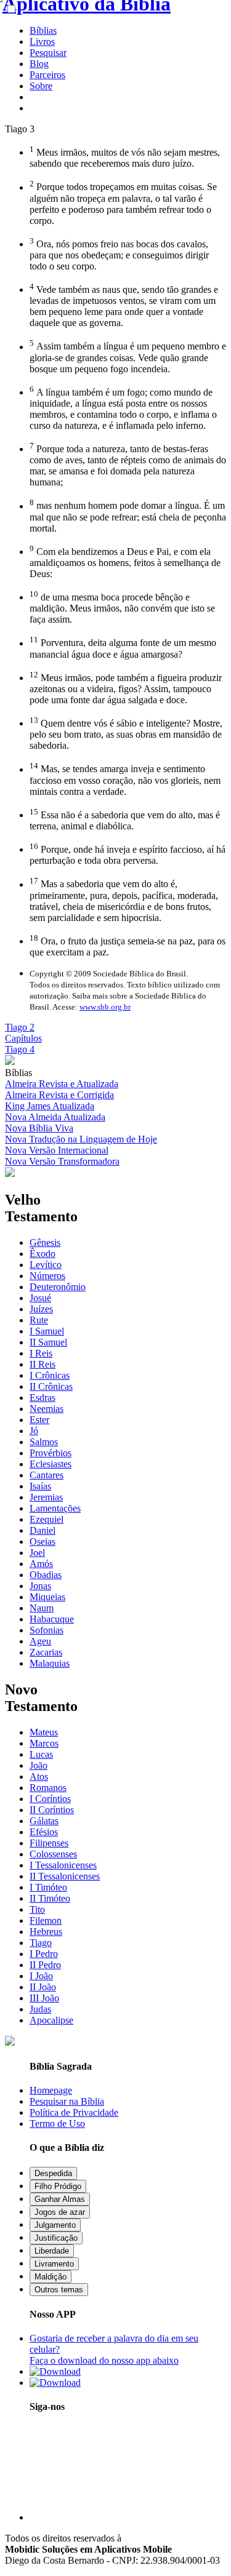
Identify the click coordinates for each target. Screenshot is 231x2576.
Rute (39, 1320)
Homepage (51, 2090)
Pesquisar (48, 53)
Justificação (56, 2238)
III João (44, 1998)
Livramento (54, 2264)
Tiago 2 (20, 1027)
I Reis (41, 1353)
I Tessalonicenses (63, 1865)
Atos (39, 1776)
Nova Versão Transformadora (62, 1161)
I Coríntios (50, 1799)
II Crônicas (51, 1386)
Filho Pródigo (58, 2186)
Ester (39, 1420)
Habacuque (52, 1619)
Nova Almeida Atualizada (55, 1117)
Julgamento (55, 2225)
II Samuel (48, 1342)
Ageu (40, 1641)
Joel (37, 1553)
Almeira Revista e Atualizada (62, 1084)
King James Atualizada (50, 1106)
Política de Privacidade (74, 2112)
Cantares (47, 1475)
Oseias (43, 1541)
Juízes (41, 1309)
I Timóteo (48, 1887)
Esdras (43, 1398)
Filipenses (49, 1843)
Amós (41, 1564)
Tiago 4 (20, 1049)
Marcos (44, 1743)
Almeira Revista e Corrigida (59, 1095)
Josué (40, 1298)
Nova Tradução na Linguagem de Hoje (81, 1139)
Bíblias (43, 30)
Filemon (46, 1920)
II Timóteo (50, 1898)
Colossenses (53, 1854)
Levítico (46, 1265)
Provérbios (51, 1453)
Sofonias (47, 1630)
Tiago (41, 1943)
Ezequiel (47, 1519)
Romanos (48, 1788)
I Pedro (44, 1954)
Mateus (44, 1732)
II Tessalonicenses (65, 1876)
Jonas (40, 1586)
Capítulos (23, 1038)
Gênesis (45, 1242)
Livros (42, 42)
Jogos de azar (60, 2212)
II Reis (43, 1364)
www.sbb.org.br (105, 1007)
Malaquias (50, 1663)
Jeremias (46, 1497)
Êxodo (43, 1254)
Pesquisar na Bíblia (67, 2101)
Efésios (44, 1832)
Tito (37, 1909)
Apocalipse (51, 2020)
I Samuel (47, 1331)
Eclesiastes (51, 1464)
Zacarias (46, 1652)
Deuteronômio (58, 1287)
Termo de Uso (57, 2123)
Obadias (46, 1575)
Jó (34, 1431)
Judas (40, 2009)
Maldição (51, 2277)
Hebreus (46, 1932)
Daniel (43, 1530)
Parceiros (47, 75)
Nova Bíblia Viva (39, 1128)
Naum (42, 1608)
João (38, 1765)
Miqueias (47, 1597)
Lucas (41, 1754)
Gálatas (44, 1821)
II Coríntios (52, 1810)
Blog (39, 64)
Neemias (47, 1409)
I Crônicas (50, 1375)
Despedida (53, 2173)
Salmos (44, 1442)
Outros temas (59, 2290)
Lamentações (55, 1508)
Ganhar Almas (60, 2199)
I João (41, 1976)
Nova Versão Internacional (57, 1150)
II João (43, 1987)
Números (47, 1276)
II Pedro (45, 1965)
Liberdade (52, 2251)
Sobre (41, 86)
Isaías (40, 1486)
